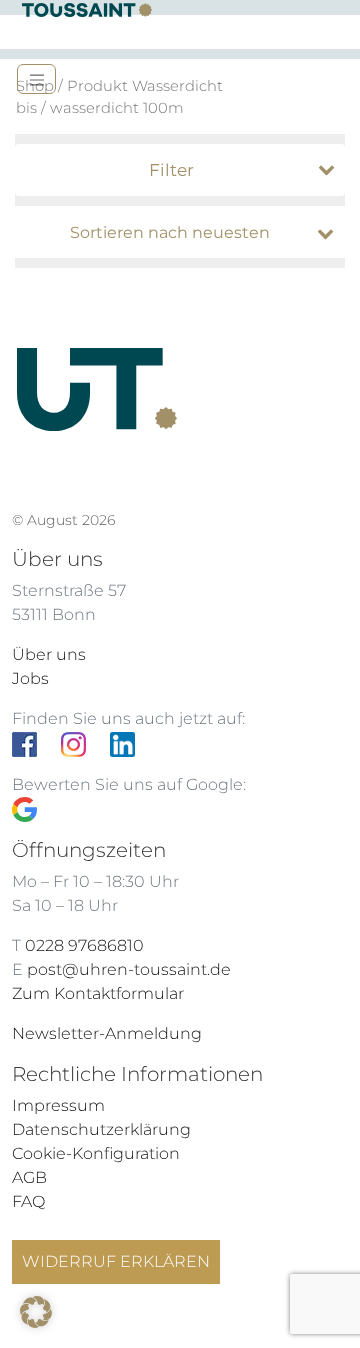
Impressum (58, 1105)
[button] (36, 1312)
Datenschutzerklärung (101, 1129)
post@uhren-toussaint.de (129, 969)
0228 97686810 (84, 945)
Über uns (49, 654)
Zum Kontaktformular (98, 993)
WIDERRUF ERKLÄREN (116, 1261)
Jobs (30, 678)
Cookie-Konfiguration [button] (96, 1153)
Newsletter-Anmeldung (107, 1033)
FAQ (28, 1201)
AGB (29, 1177)
